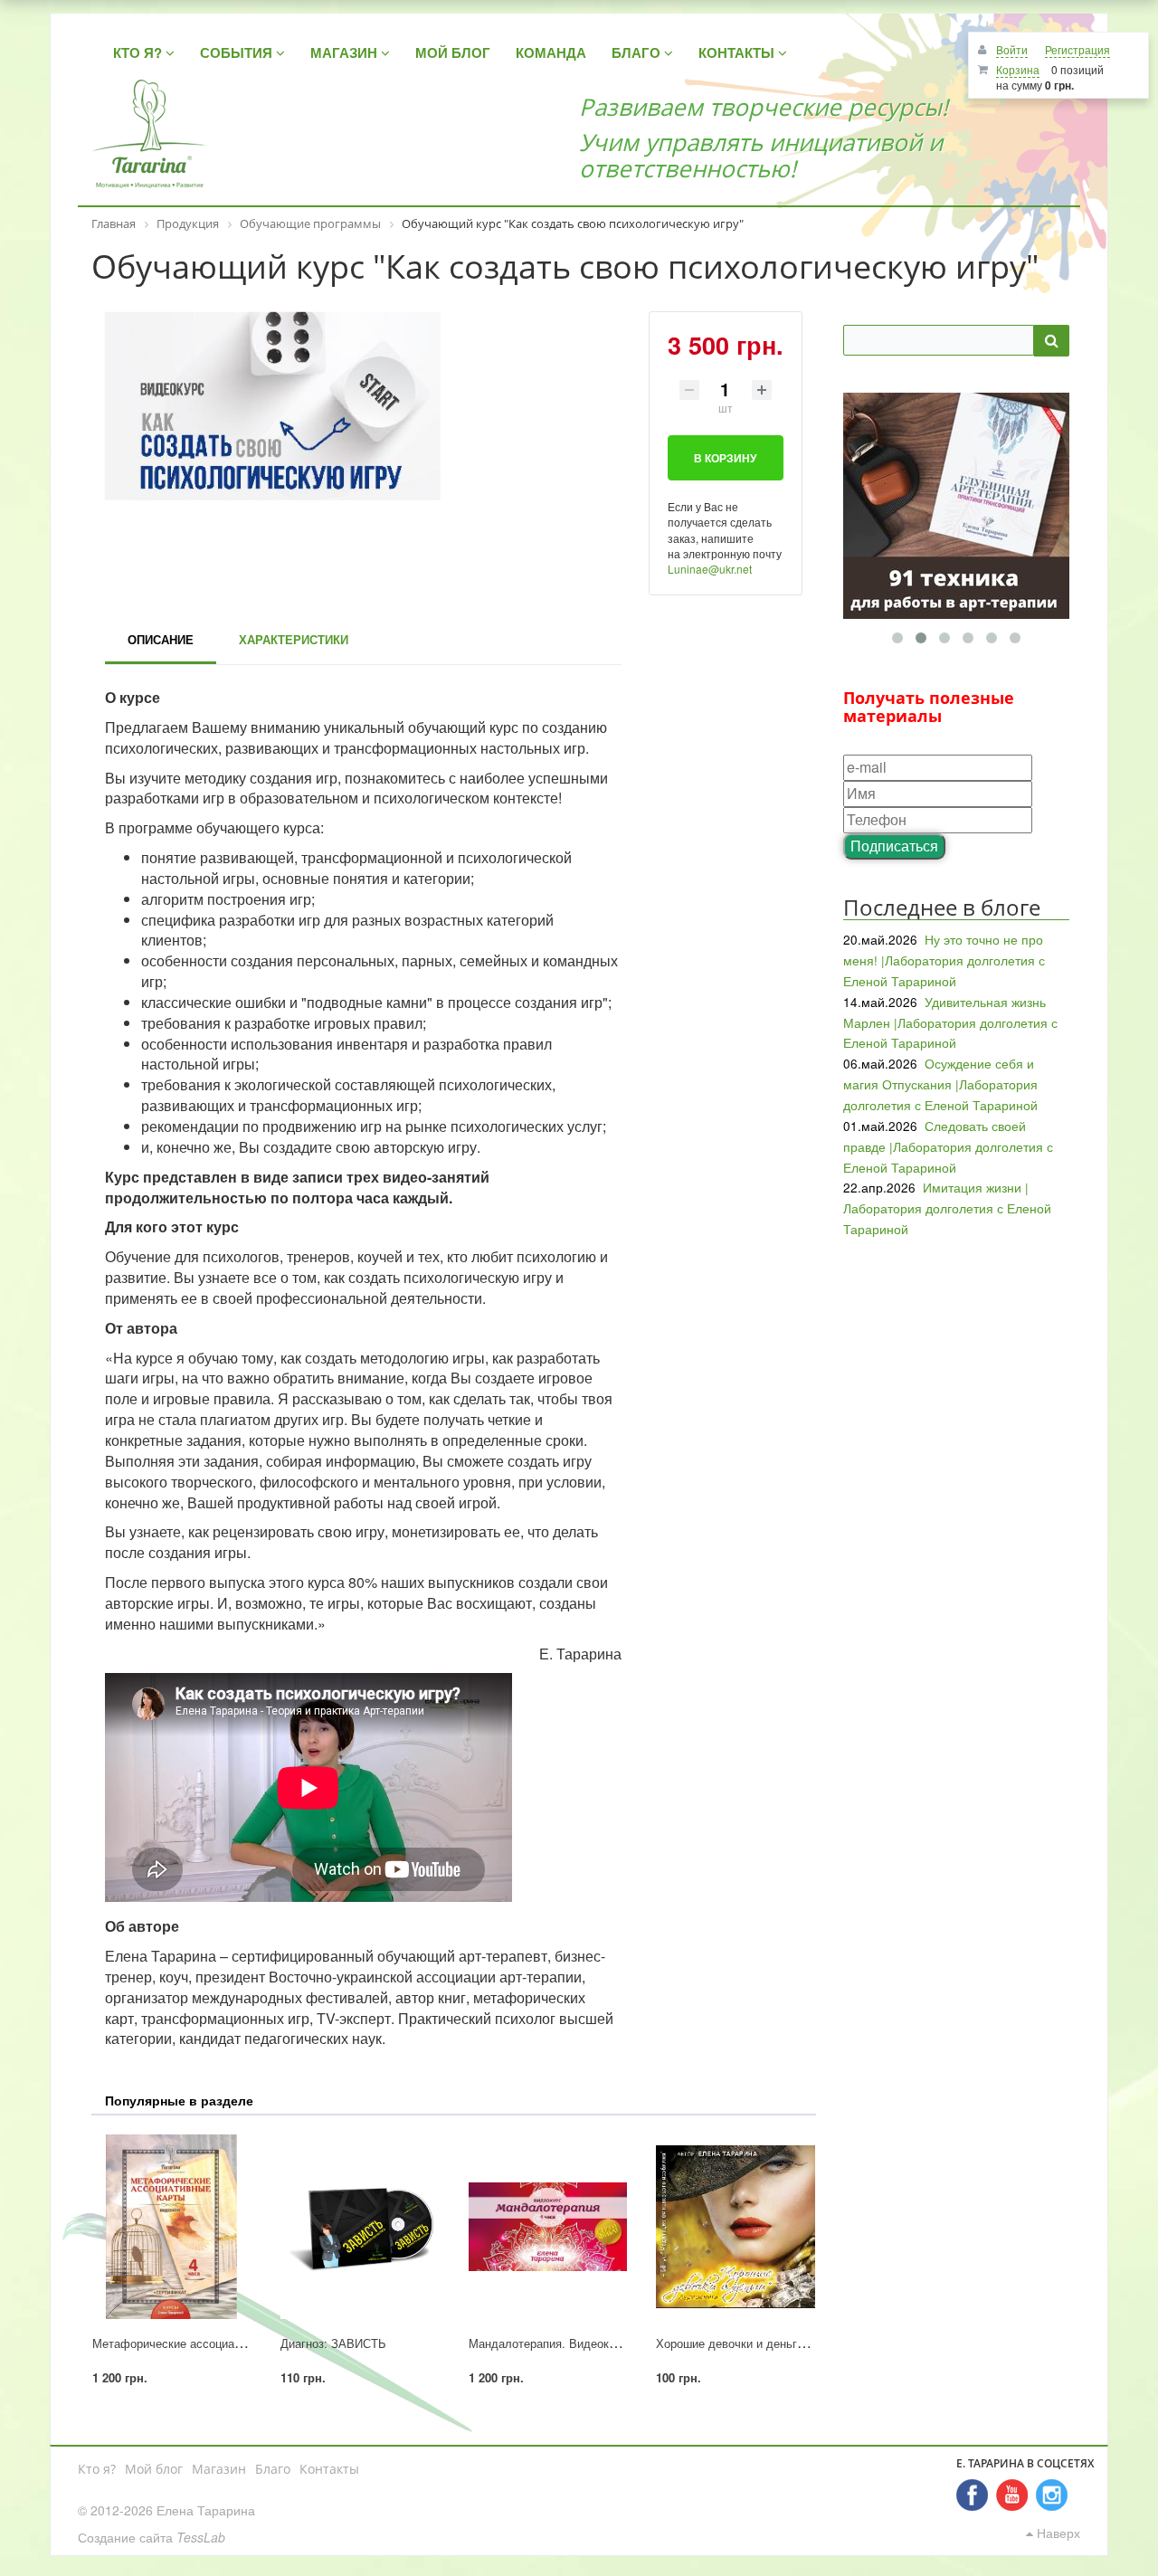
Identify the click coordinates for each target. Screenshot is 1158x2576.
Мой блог (154, 2469)
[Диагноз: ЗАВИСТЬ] (360, 2227)
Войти (1012, 49)
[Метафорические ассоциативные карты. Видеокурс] (172, 2227)
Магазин (219, 2469)
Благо (273, 2469)
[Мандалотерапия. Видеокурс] (548, 2227)
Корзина (1018, 69)
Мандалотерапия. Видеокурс (548, 2343)
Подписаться (894, 846)
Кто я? (97, 2469)
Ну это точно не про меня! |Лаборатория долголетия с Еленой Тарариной (944, 960)
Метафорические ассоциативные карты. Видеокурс (233, 2343)
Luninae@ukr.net (710, 569)
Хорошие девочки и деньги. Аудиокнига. (767, 2343)
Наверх (1057, 2533)
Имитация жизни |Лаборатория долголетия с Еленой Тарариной (947, 1208)
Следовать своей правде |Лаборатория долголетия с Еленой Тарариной (948, 1146)
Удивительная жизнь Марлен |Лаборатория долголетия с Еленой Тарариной (950, 1022)
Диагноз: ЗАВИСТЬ (333, 2343)
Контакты (329, 2469)
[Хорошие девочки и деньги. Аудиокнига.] (736, 2227)
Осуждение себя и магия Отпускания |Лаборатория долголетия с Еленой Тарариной (940, 1084)
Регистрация (1077, 49)
